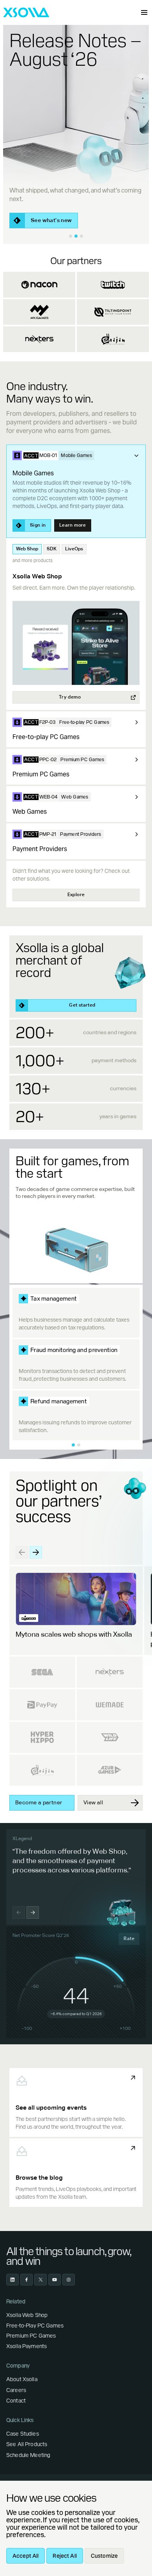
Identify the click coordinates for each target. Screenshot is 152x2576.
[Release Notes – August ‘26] (76, 236)
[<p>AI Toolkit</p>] (81, 236)
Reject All (65, 2556)
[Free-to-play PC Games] (136, 722)
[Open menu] (144, 12)
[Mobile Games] (136, 455)
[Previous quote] (19, 1912)
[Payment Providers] (136, 834)
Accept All (26, 2556)
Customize (104, 2556)
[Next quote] (33, 1912)
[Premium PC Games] (136, 760)
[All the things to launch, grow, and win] (71, 236)
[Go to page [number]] (73, 1445)
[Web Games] (136, 797)
